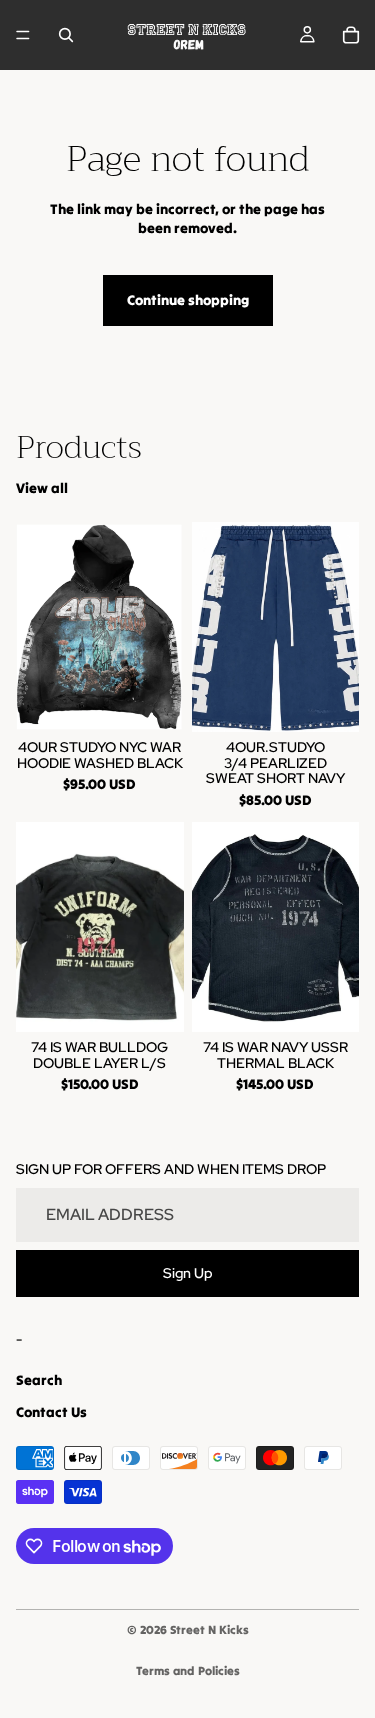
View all (42, 488)
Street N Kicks (209, 1629)
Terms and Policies (188, 1670)
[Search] (66, 35)
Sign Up (188, 1273)
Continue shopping (188, 300)
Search (39, 1380)
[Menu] (23, 35)
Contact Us (51, 1412)
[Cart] (351, 35)
